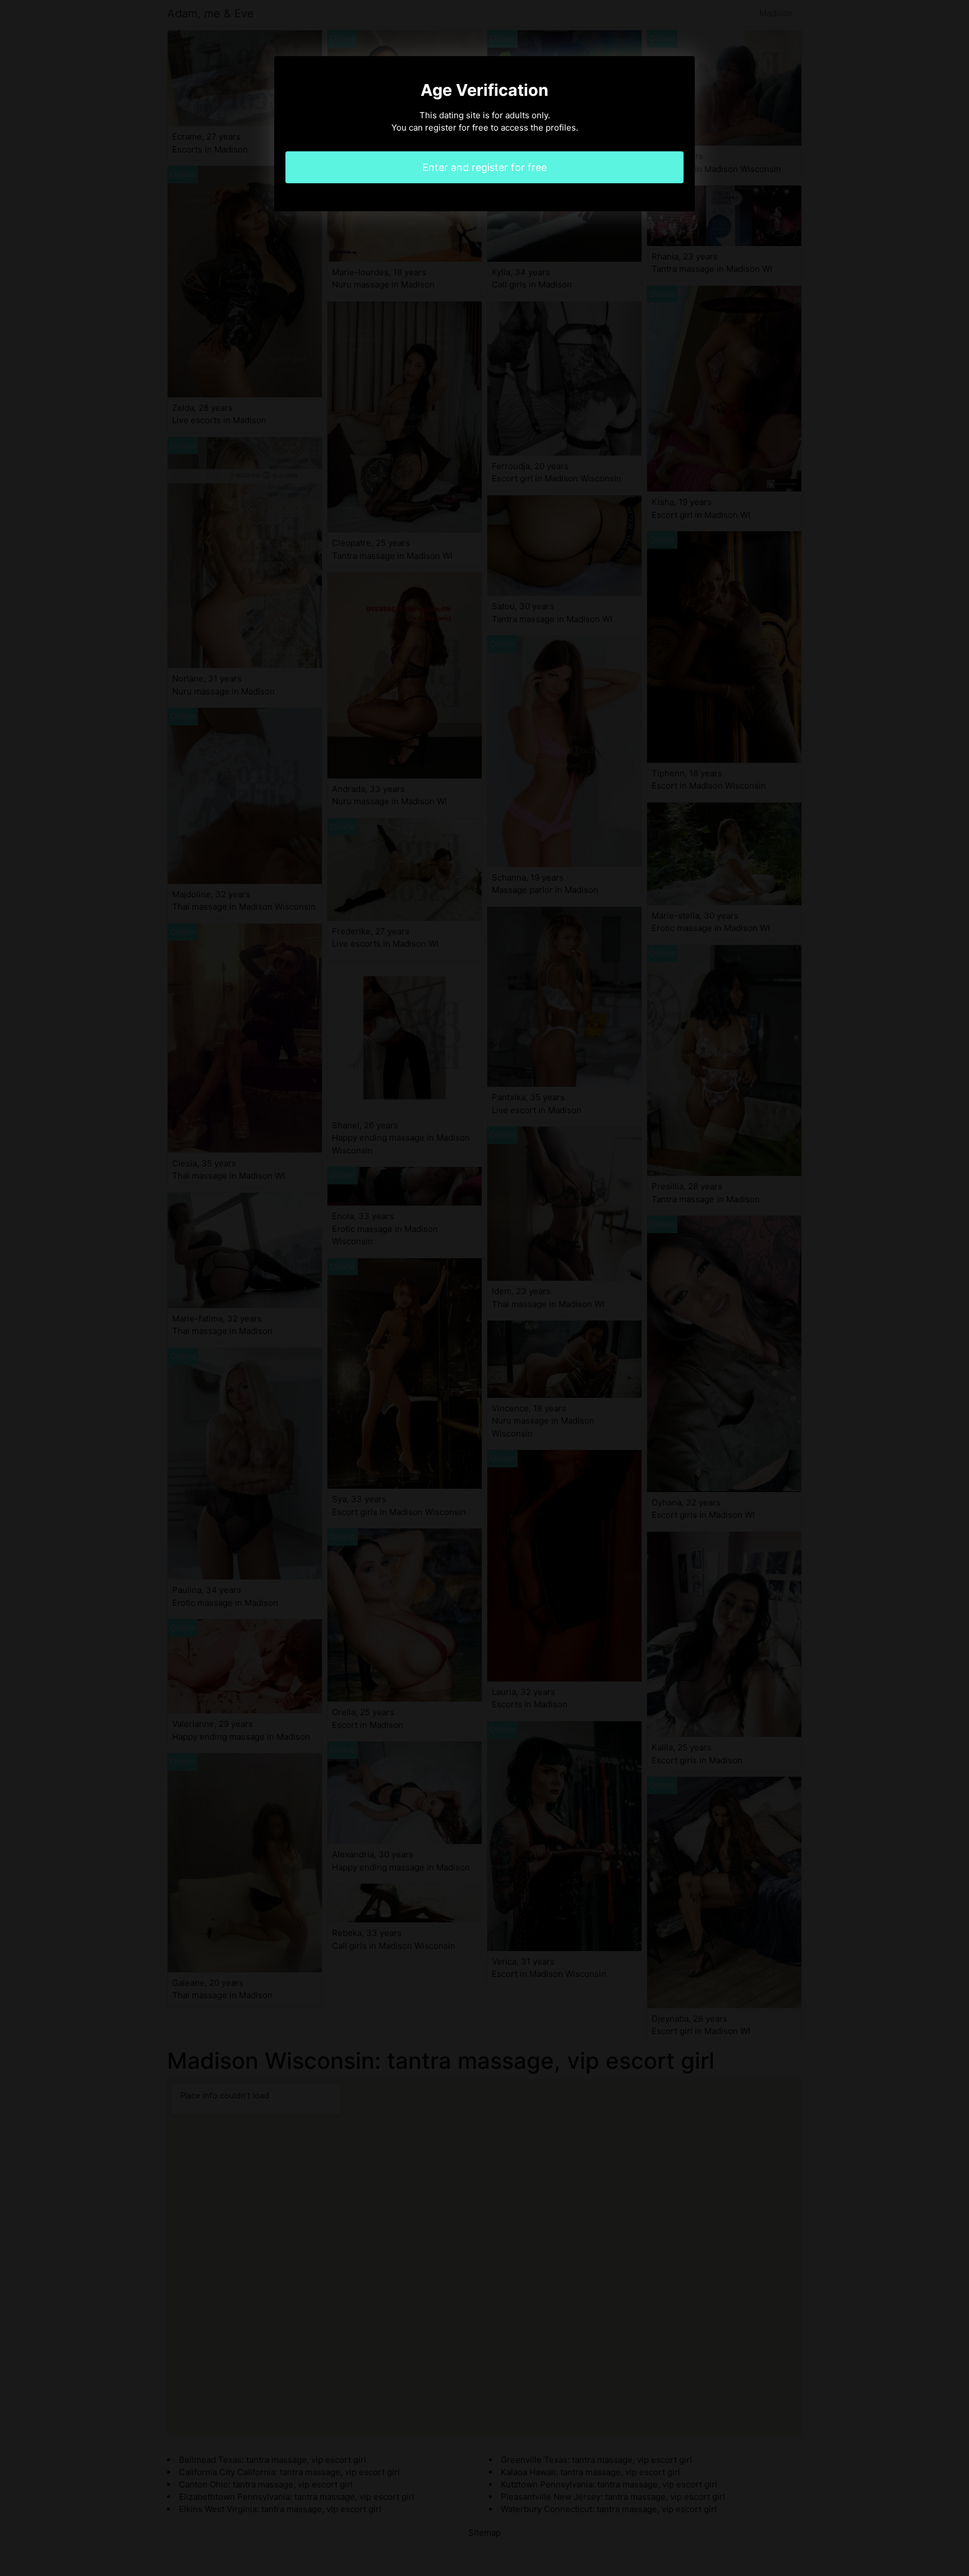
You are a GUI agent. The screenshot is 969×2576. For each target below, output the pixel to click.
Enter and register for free (484, 167)
